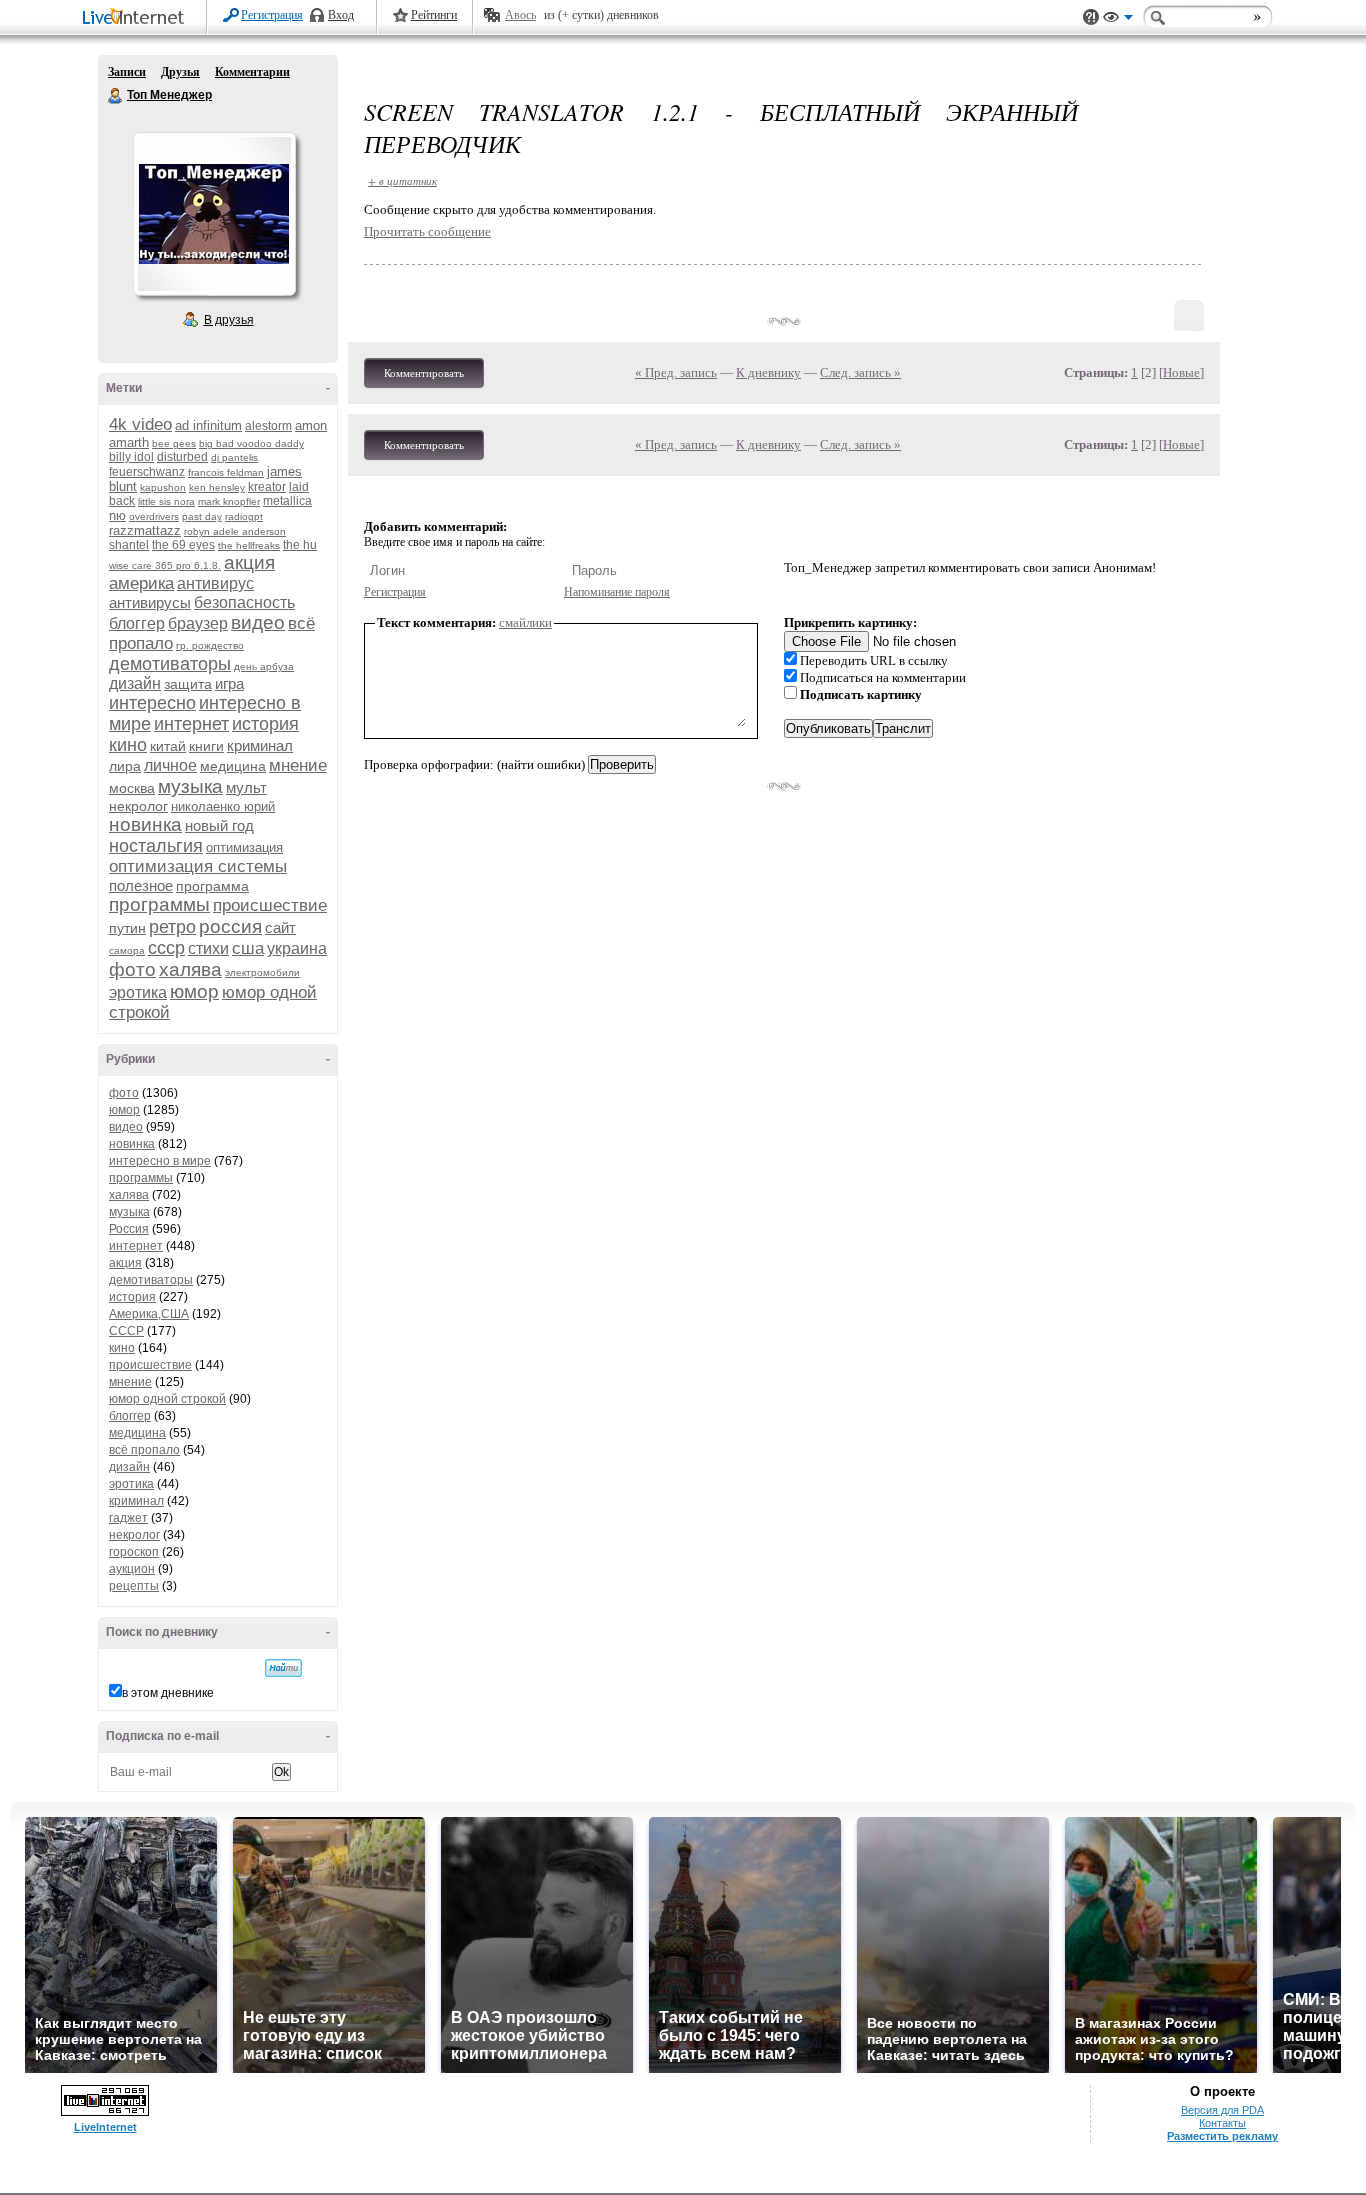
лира (125, 766)
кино (128, 745)
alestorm (268, 426)
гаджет (128, 1518)
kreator (267, 487)
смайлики (525, 622)
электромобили (262, 972)
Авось (520, 15)
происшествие (270, 905)
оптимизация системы (198, 866)
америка (141, 583)
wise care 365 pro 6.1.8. (165, 565)
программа (212, 886)
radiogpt (244, 516)
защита (188, 684)
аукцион (132, 1569)
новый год (219, 825)
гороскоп (134, 1552)
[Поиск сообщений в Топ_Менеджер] (283, 1668)
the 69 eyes (183, 545)
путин (127, 928)
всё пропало (144, 1450)
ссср (166, 948)
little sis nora (166, 501)
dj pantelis (234, 457)
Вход (341, 15)
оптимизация (244, 847)
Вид (1118, 20)
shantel (129, 545)
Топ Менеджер (116, 96)
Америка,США (149, 1314)
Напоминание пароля (617, 592)
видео (258, 622)
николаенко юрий (223, 806)
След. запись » (860, 372)
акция (249, 562)
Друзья (180, 72)
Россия (129, 1229)
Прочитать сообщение (427, 231)
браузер (198, 623)
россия (230, 926)
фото (132, 969)
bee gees (174, 443)
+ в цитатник (402, 180)
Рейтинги (434, 15)
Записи (127, 72)
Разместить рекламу (1222, 2136)
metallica (287, 501)
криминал (260, 745)
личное (170, 765)
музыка (190, 786)
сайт (280, 927)
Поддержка (1091, 17)
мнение (298, 765)
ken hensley (217, 487)
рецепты (134, 1586)
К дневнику (768, 372)
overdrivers (154, 516)
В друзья (229, 320)
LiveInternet (137, 18)
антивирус (215, 583)
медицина (233, 766)
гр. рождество (210, 645)
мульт (246, 787)
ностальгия (156, 846)
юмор (194, 991)
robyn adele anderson (235, 531)
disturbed (182, 457)
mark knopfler (229, 501)
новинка (145, 824)
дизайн (135, 683)
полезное (141, 885)
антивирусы (150, 602)
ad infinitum (208, 425)
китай (168, 746)
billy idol (131, 457)
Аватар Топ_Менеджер (214, 214)
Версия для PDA (1222, 2110)
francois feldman (226, 472)
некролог (138, 806)
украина (297, 948)
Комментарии (252, 72)
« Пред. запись (676, 372)
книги (206, 746)
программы (159, 904)
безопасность (244, 602)
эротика (138, 992)
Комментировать (424, 373)
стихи (208, 948)
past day (202, 516)
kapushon (163, 487)
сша (248, 948)
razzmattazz (145, 530)
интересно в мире (160, 1161)
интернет (191, 724)
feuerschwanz (147, 472)
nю (117, 515)
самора (127, 950)
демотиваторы (170, 664)
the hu (300, 545)
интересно (152, 703)
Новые (1181, 372)
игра (229, 683)
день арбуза (264, 666)
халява (190, 969)
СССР (126, 1331)
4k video (140, 424)
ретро (172, 927)
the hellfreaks (249, 545)
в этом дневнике (168, 1693)
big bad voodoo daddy (251, 443)
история (265, 724)
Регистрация (272, 15)
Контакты (1222, 2123)
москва (132, 788)
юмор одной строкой (167, 1399)
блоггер (137, 623)
